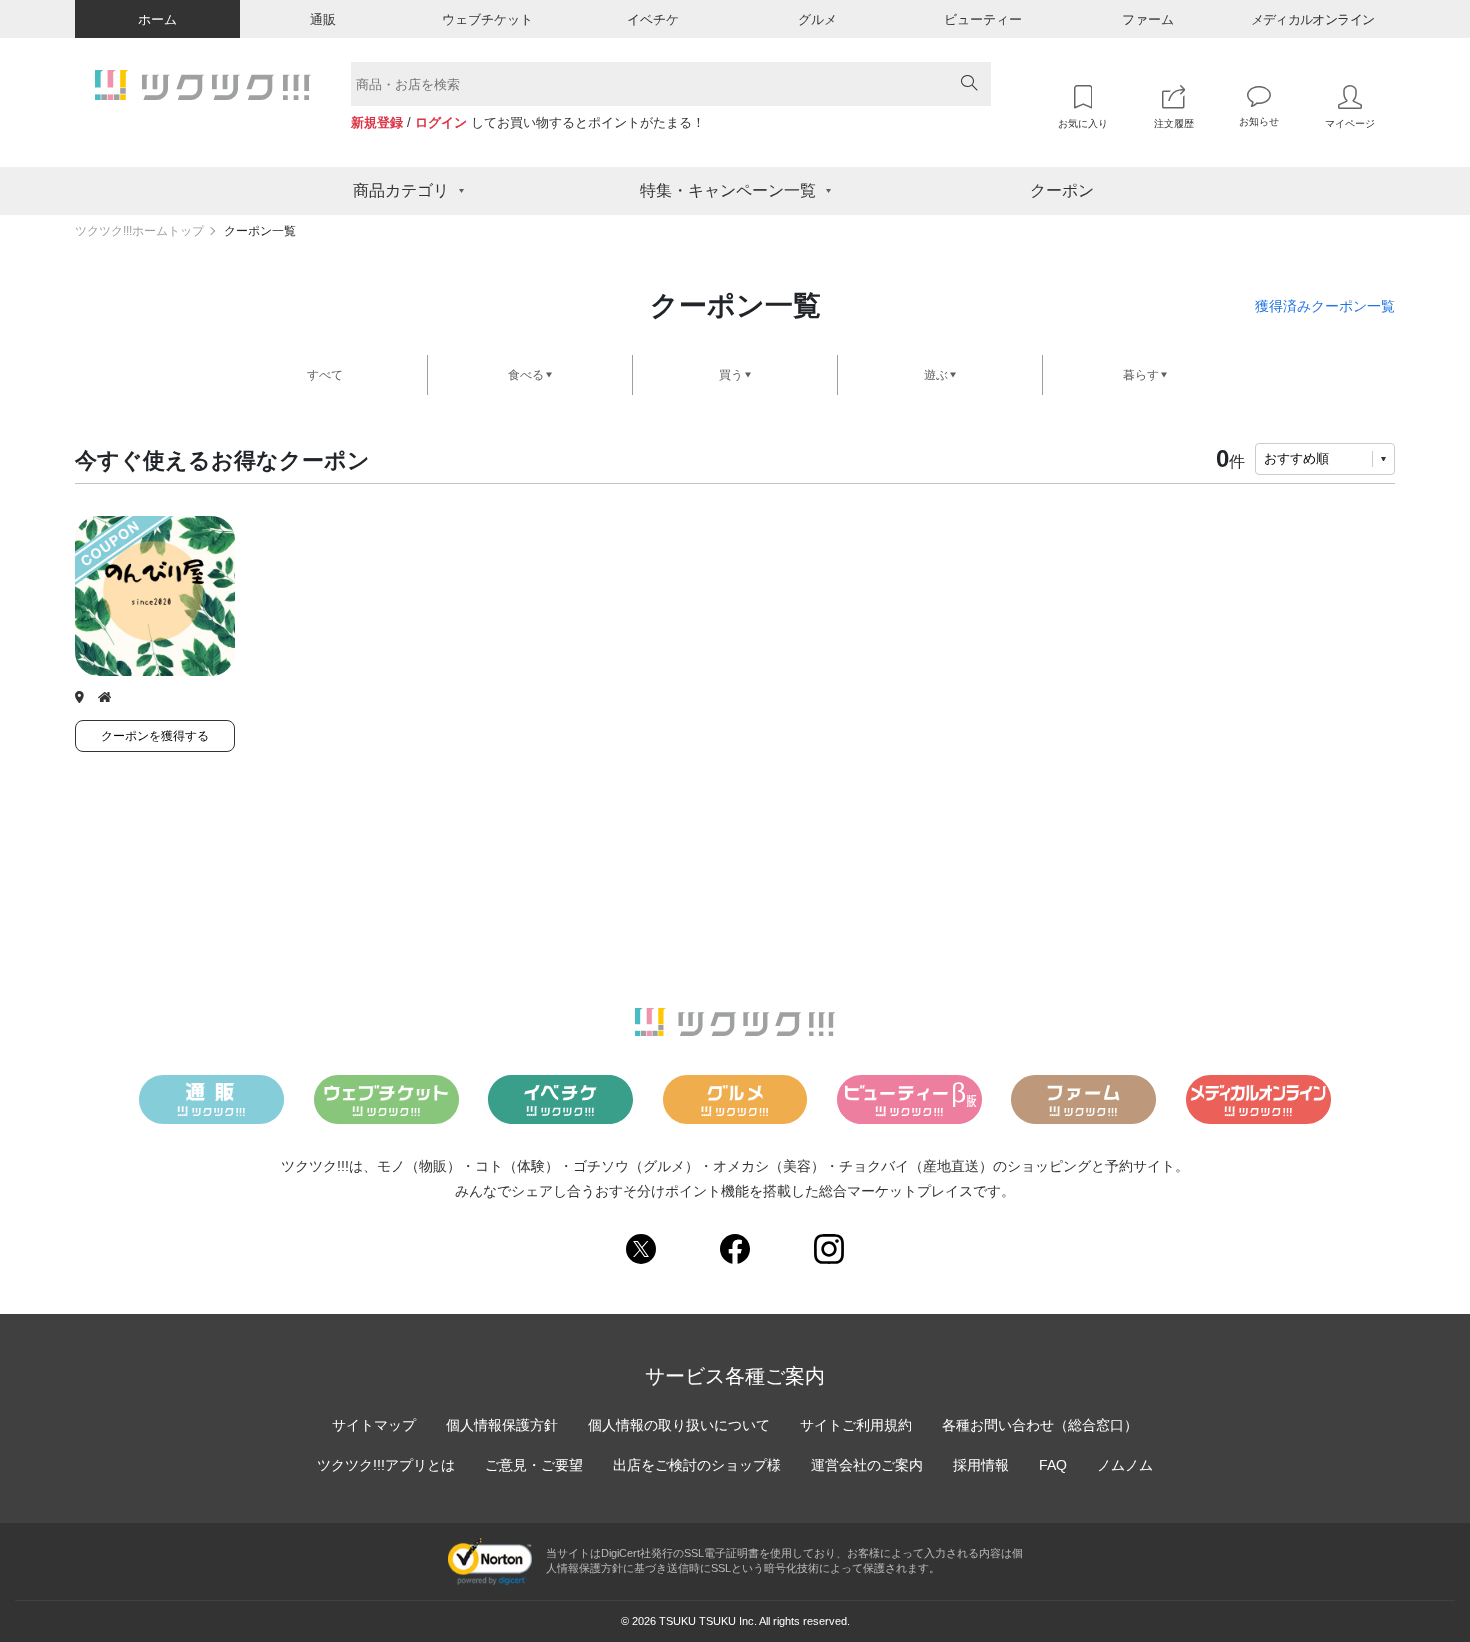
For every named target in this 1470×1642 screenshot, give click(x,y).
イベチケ (653, 19)
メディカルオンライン (1313, 19)
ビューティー (983, 19)
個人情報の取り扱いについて (679, 1425)
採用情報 (981, 1465)
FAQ (1053, 1465)
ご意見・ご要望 (534, 1465)
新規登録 (377, 122)
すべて (325, 375)
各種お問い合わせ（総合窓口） (1040, 1425)
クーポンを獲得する (155, 736)
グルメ (817, 19)
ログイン (441, 122)
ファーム (1148, 19)
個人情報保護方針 (502, 1425)
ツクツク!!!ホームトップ (139, 231)
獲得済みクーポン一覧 (1325, 306)
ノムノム (1125, 1465)
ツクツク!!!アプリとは (386, 1465)
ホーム (157, 19)
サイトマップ (374, 1425)
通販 (323, 19)
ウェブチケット (487, 19)
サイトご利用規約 (856, 1425)
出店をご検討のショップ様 (697, 1465)
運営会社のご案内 (867, 1465)
